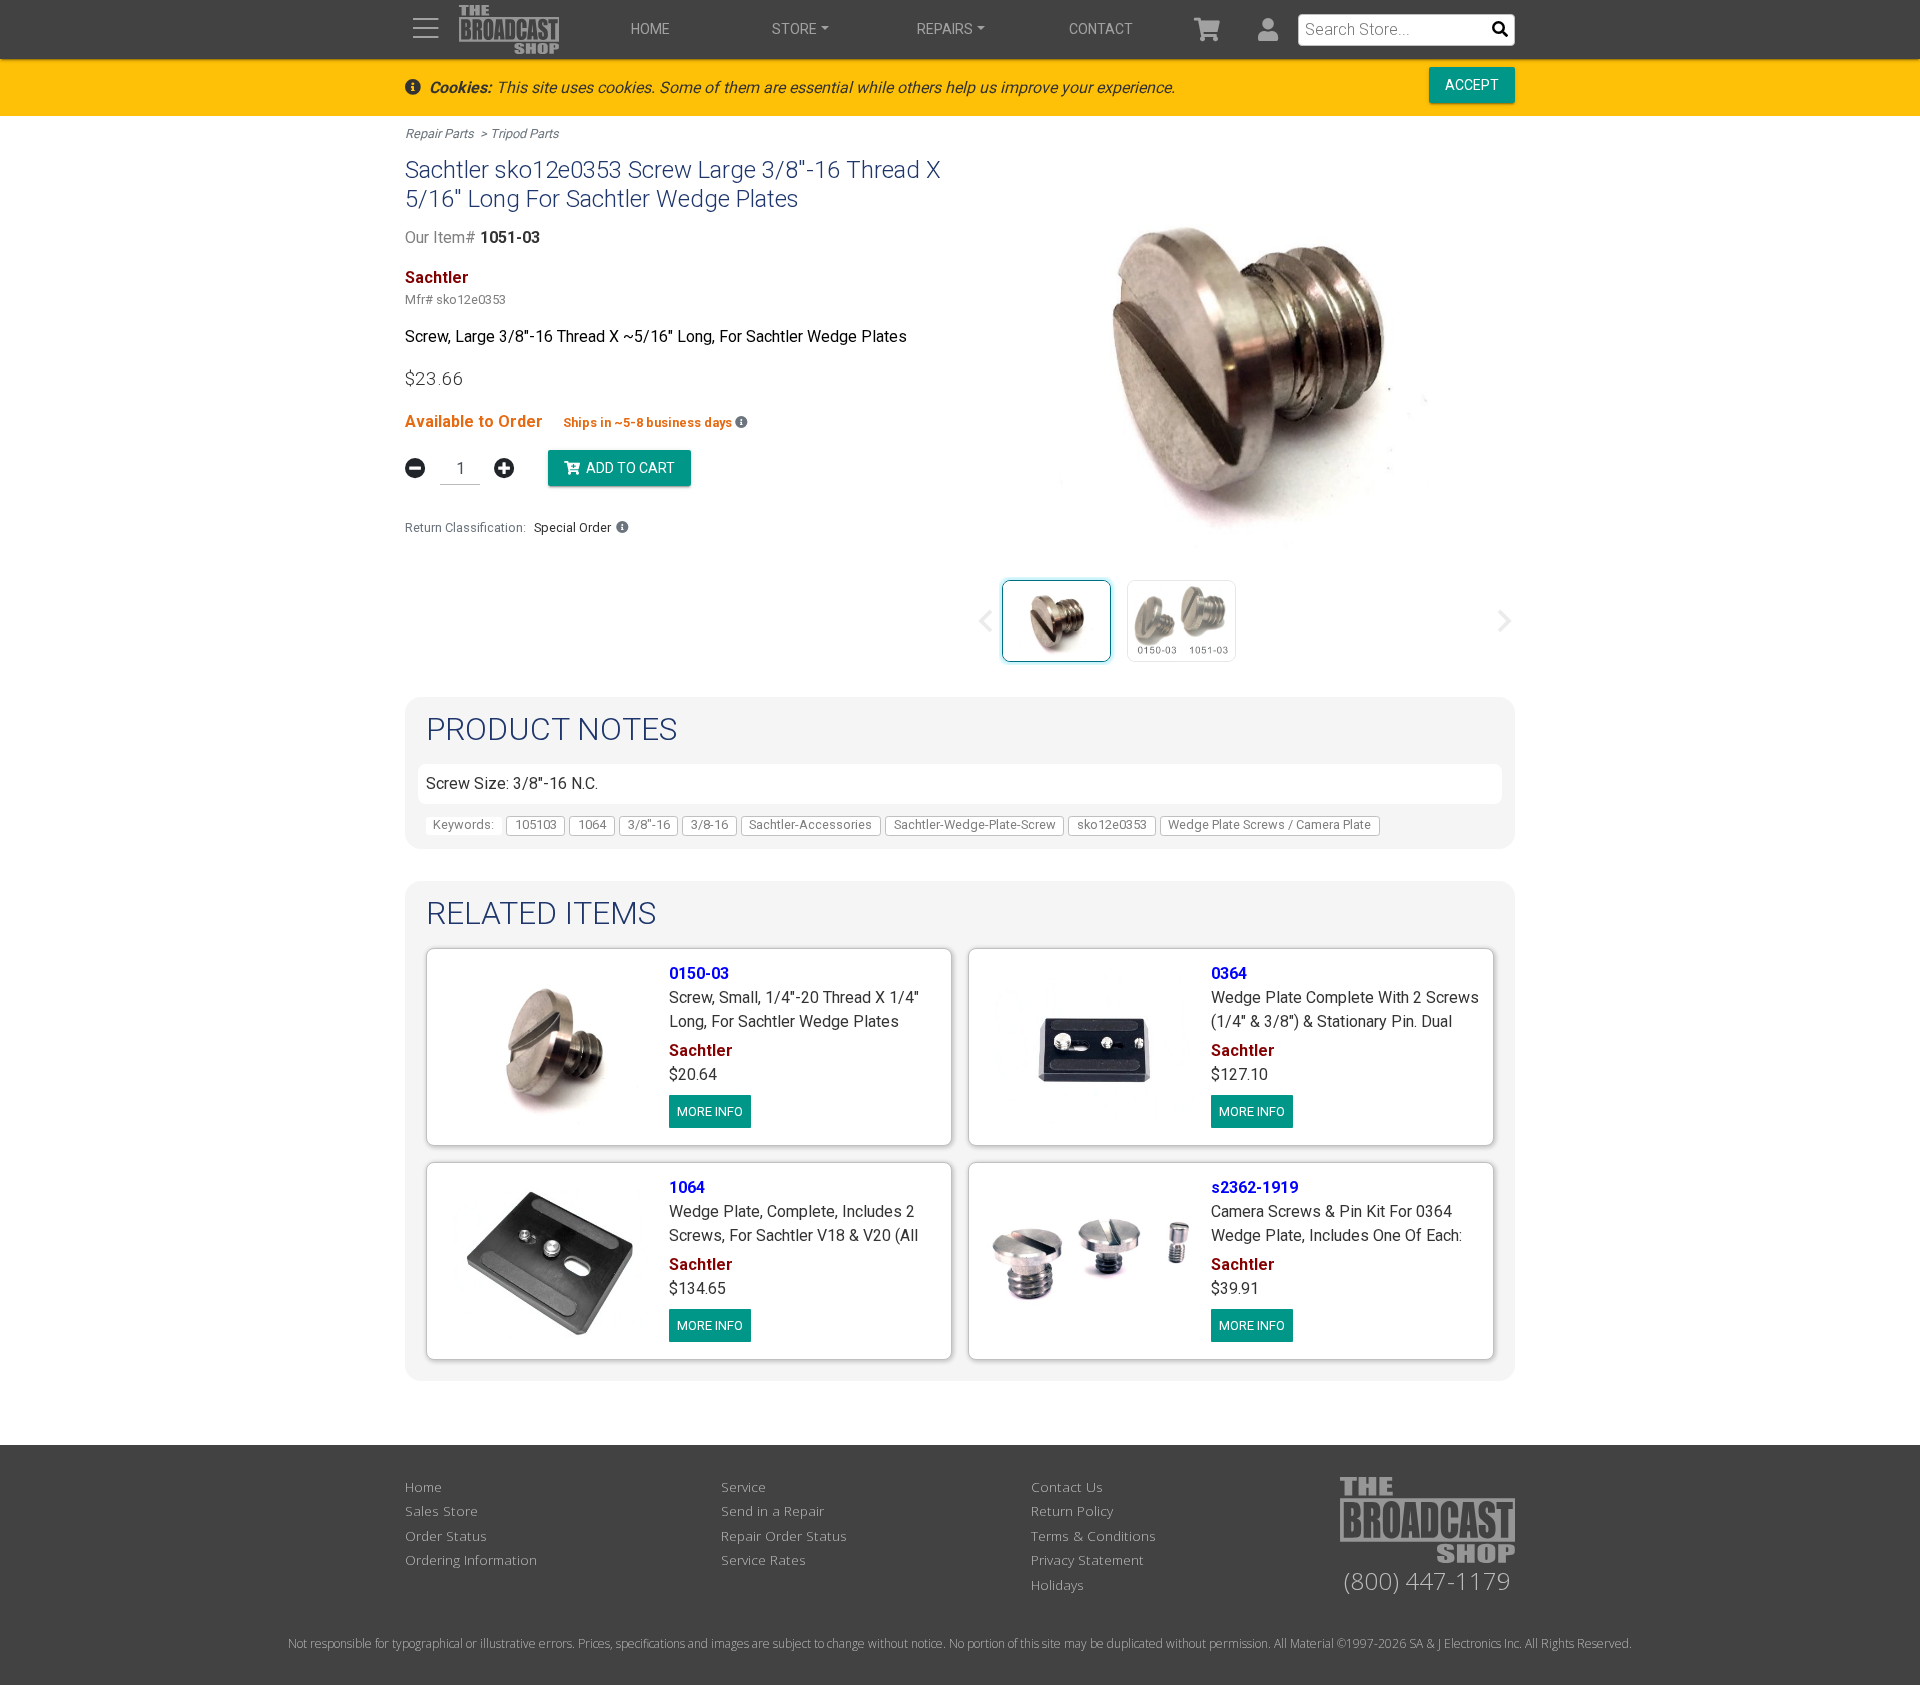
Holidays (1057, 1584)
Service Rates (763, 1559)
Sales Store (441, 1510)
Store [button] (794, 29)
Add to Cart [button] (627, 467)
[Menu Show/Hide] (425, 29)
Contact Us (1067, 1486)
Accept (1472, 85)
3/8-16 (709, 824)
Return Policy (1072, 1510)
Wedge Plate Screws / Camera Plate (1269, 824)
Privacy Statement (1087, 1559)
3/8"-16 (649, 824)
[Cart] (1207, 29)
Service (743, 1486)
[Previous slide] (987, 621)
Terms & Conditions (1093, 1535)
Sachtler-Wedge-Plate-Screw (975, 824)
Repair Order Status (784, 1535)
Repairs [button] (945, 29)
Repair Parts (439, 133)
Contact (1101, 29)
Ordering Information (471, 1559)
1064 (592, 824)
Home (650, 29)
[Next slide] (1503, 621)
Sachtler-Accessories (810, 824)
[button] (1267, 29)
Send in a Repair (772, 1510)
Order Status (446, 1535)
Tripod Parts (524, 133)
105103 (536, 824)
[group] (1056, 621)
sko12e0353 (1112, 824)
